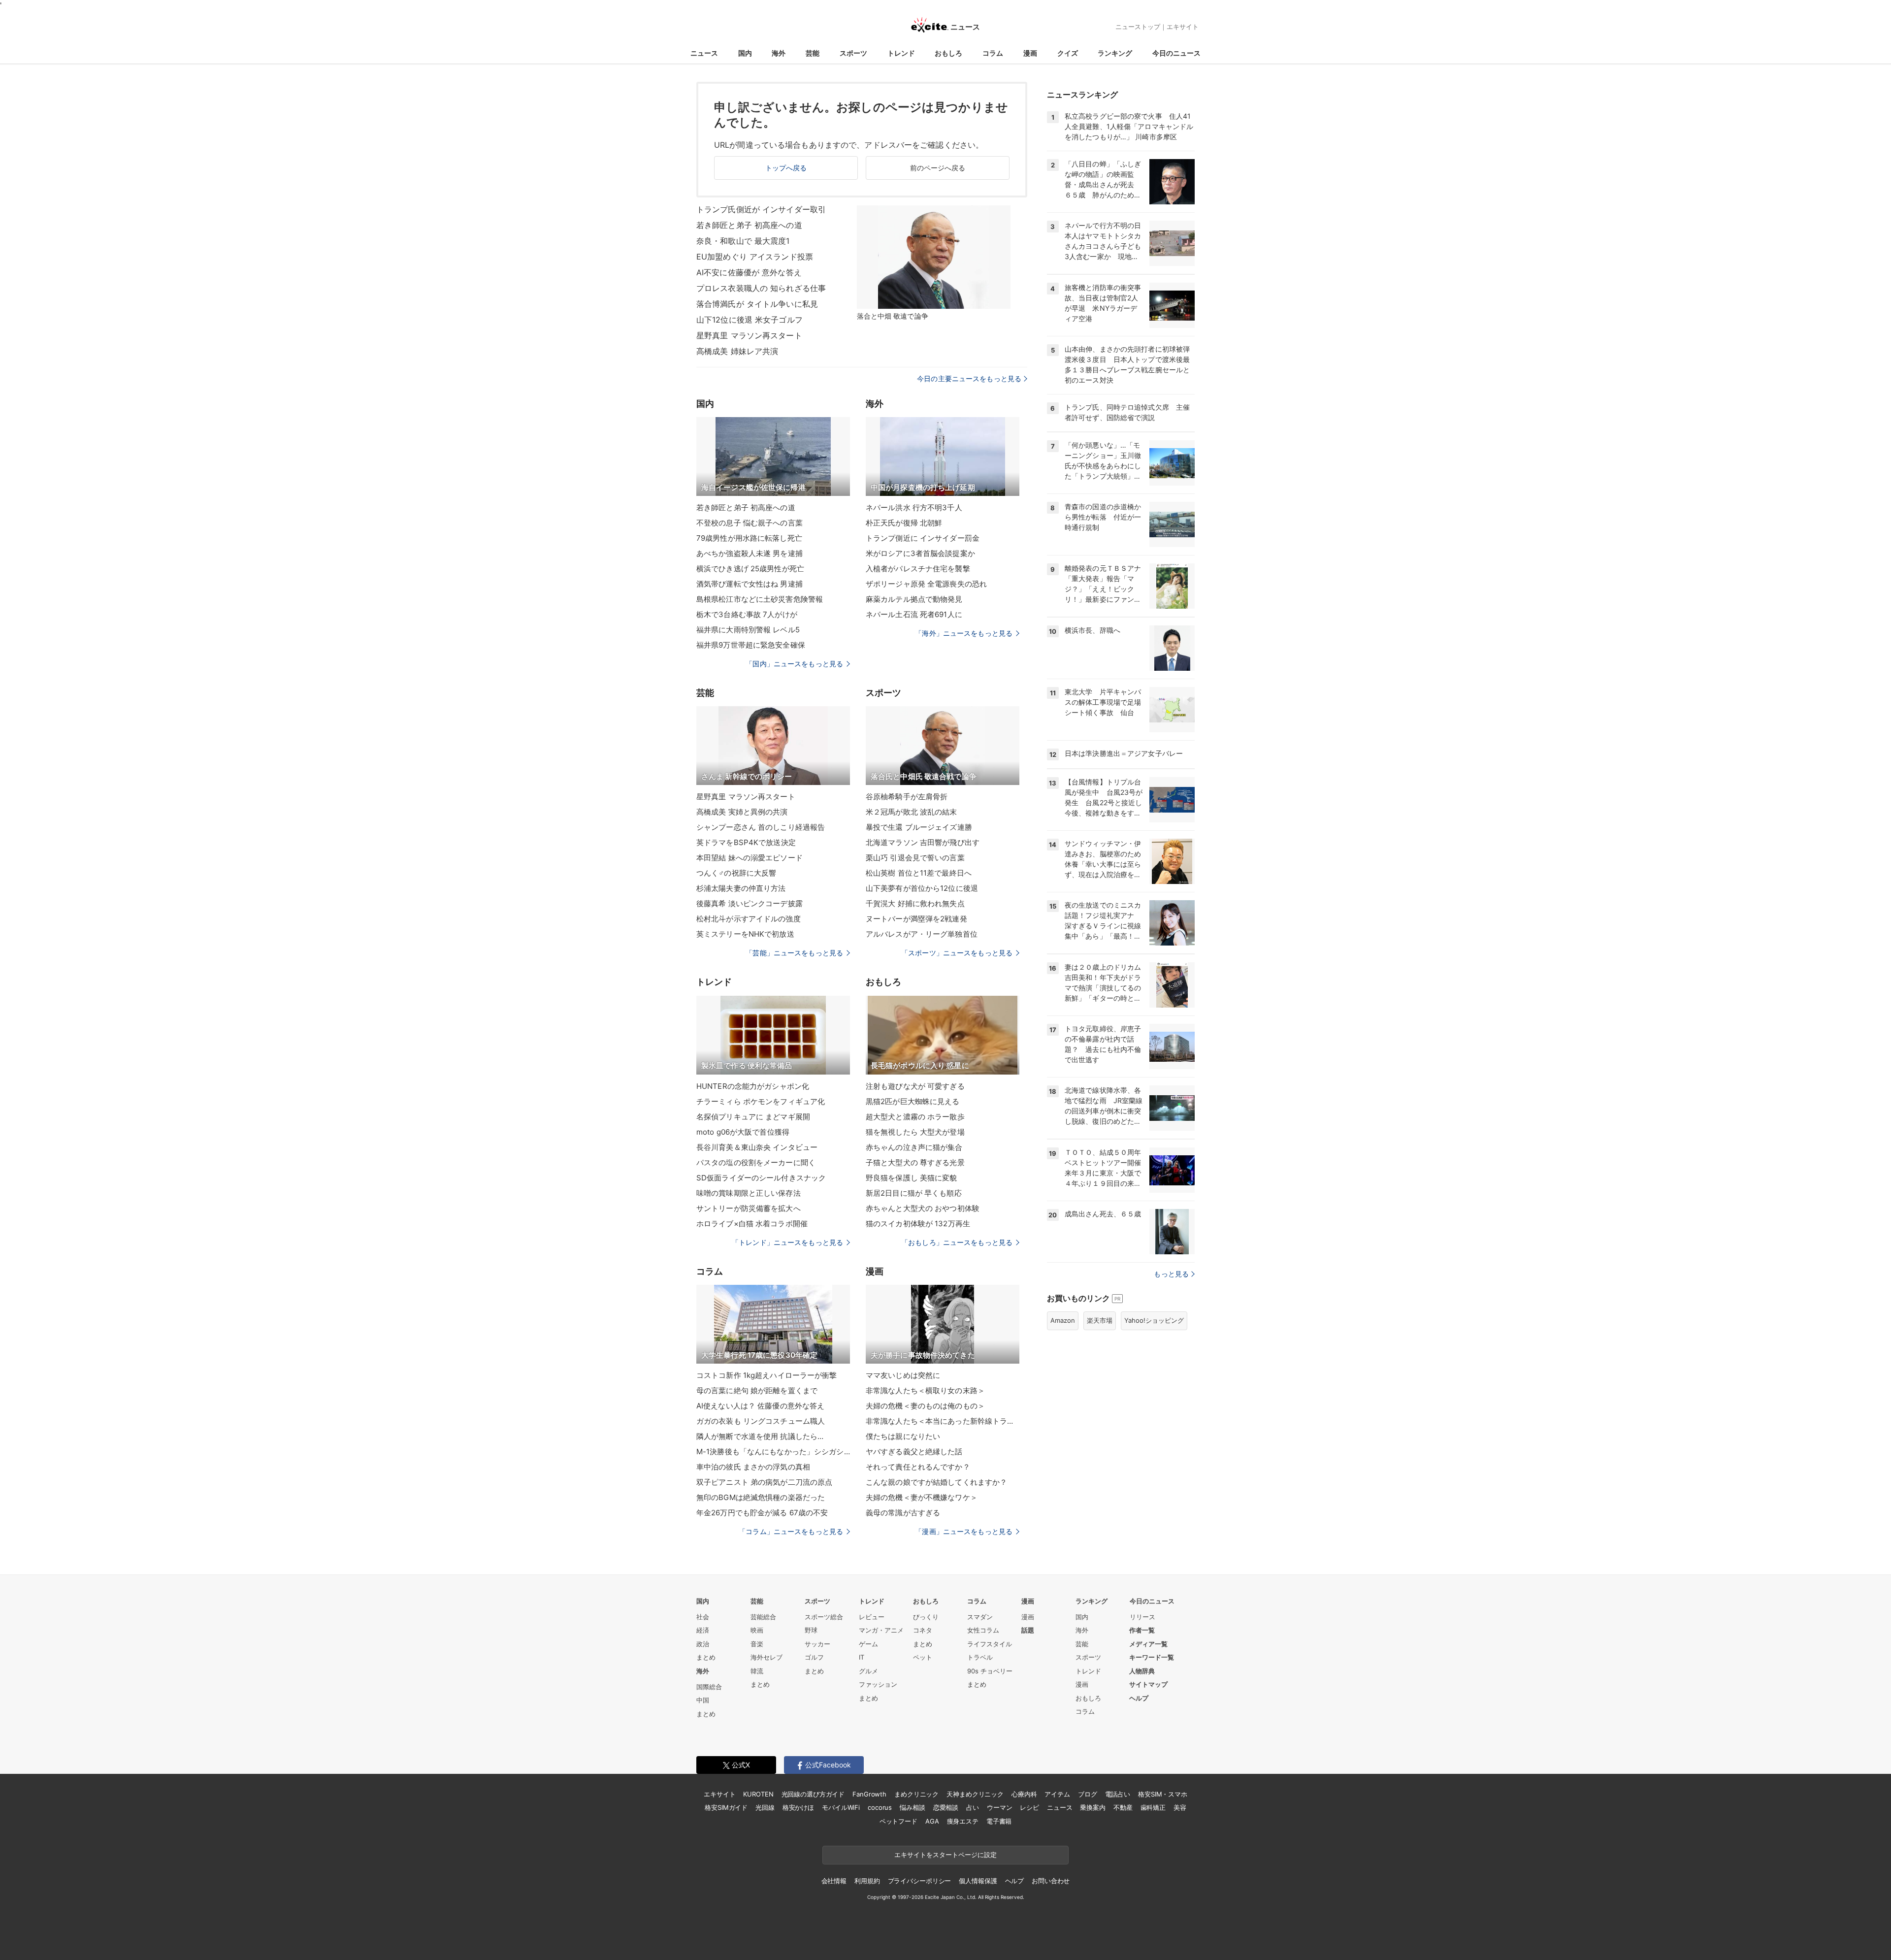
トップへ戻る (786, 168)
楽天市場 (1100, 1320)
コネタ (923, 1630)
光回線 (765, 1807)
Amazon (1063, 1320)
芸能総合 (763, 1617)
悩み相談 (912, 1807)
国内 (745, 53)
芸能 (813, 53)
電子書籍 (999, 1821)
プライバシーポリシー (920, 1881)
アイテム (1057, 1794)
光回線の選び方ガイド (813, 1794)
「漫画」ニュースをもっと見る (964, 1531)
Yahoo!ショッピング (1154, 1320)
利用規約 (867, 1881)
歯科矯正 (1153, 1807)
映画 (757, 1630)
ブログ (1088, 1794)
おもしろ (948, 53)
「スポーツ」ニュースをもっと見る (957, 953)
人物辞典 (1142, 1671)
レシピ (1029, 1807)
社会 (703, 1617)
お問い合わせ (1051, 1881)
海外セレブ (766, 1657)
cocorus (880, 1807)
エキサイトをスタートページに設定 (945, 1855)
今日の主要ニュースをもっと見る (969, 378)
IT (862, 1657)
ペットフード (898, 1821)
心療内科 (1024, 1794)
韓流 (757, 1671)
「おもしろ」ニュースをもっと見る (957, 1242)
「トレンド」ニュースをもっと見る (787, 1242)
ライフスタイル (990, 1644)
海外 (779, 53)
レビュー (872, 1617)
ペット (923, 1657)
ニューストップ (1138, 27)
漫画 (1030, 53)
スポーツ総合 (824, 1617)
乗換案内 (1092, 1807)
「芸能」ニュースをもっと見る (794, 953)
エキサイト (1183, 27)
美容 (1180, 1807)
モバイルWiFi (841, 1807)
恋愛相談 (946, 1807)
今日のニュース (1176, 53)
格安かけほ (798, 1807)
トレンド (901, 53)
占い (973, 1807)
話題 (1028, 1630)
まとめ (706, 1657)
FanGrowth (869, 1794)
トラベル (980, 1657)
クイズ (1068, 53)
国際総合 (709, 1687)
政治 (703, 1644)
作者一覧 (1142, 1630)
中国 (703, 1700)
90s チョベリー (990, 1671)
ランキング (1115, 53)
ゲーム (868, 1644)
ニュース (704, 53)
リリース (1142, 1617)
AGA (932, 1821)
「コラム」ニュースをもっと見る (791, 1531)
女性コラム (983, 1630)
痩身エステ (963, 1821)
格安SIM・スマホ (1163, 1794)
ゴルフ (814, 1657)
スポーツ (853, 53)
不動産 (1123, 1807)
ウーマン (999, 1807)
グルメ (868, 1671)
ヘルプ (1139, 1698)
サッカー (817, 1644)
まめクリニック (916, 1794)
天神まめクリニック (975, 1794)
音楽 (757, 1644)
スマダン (980, 1617)
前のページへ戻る (938, 168)
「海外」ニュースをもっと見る (964, 633)
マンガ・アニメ (881, 1630)
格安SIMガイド (726, 1807)
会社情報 (834, 1881)
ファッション (878, 1684)
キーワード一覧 (1152, 1657)
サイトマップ (1148, 1684)
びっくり (926, 1617)
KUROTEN (758, 1794)
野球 (811, 1630)
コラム (993, 53)
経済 (703, 1630)
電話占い (1118, 1794)
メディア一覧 (1148, 1644)
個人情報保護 (978, 1881)
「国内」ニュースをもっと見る (794, 664)
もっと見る (1171, 1274)
